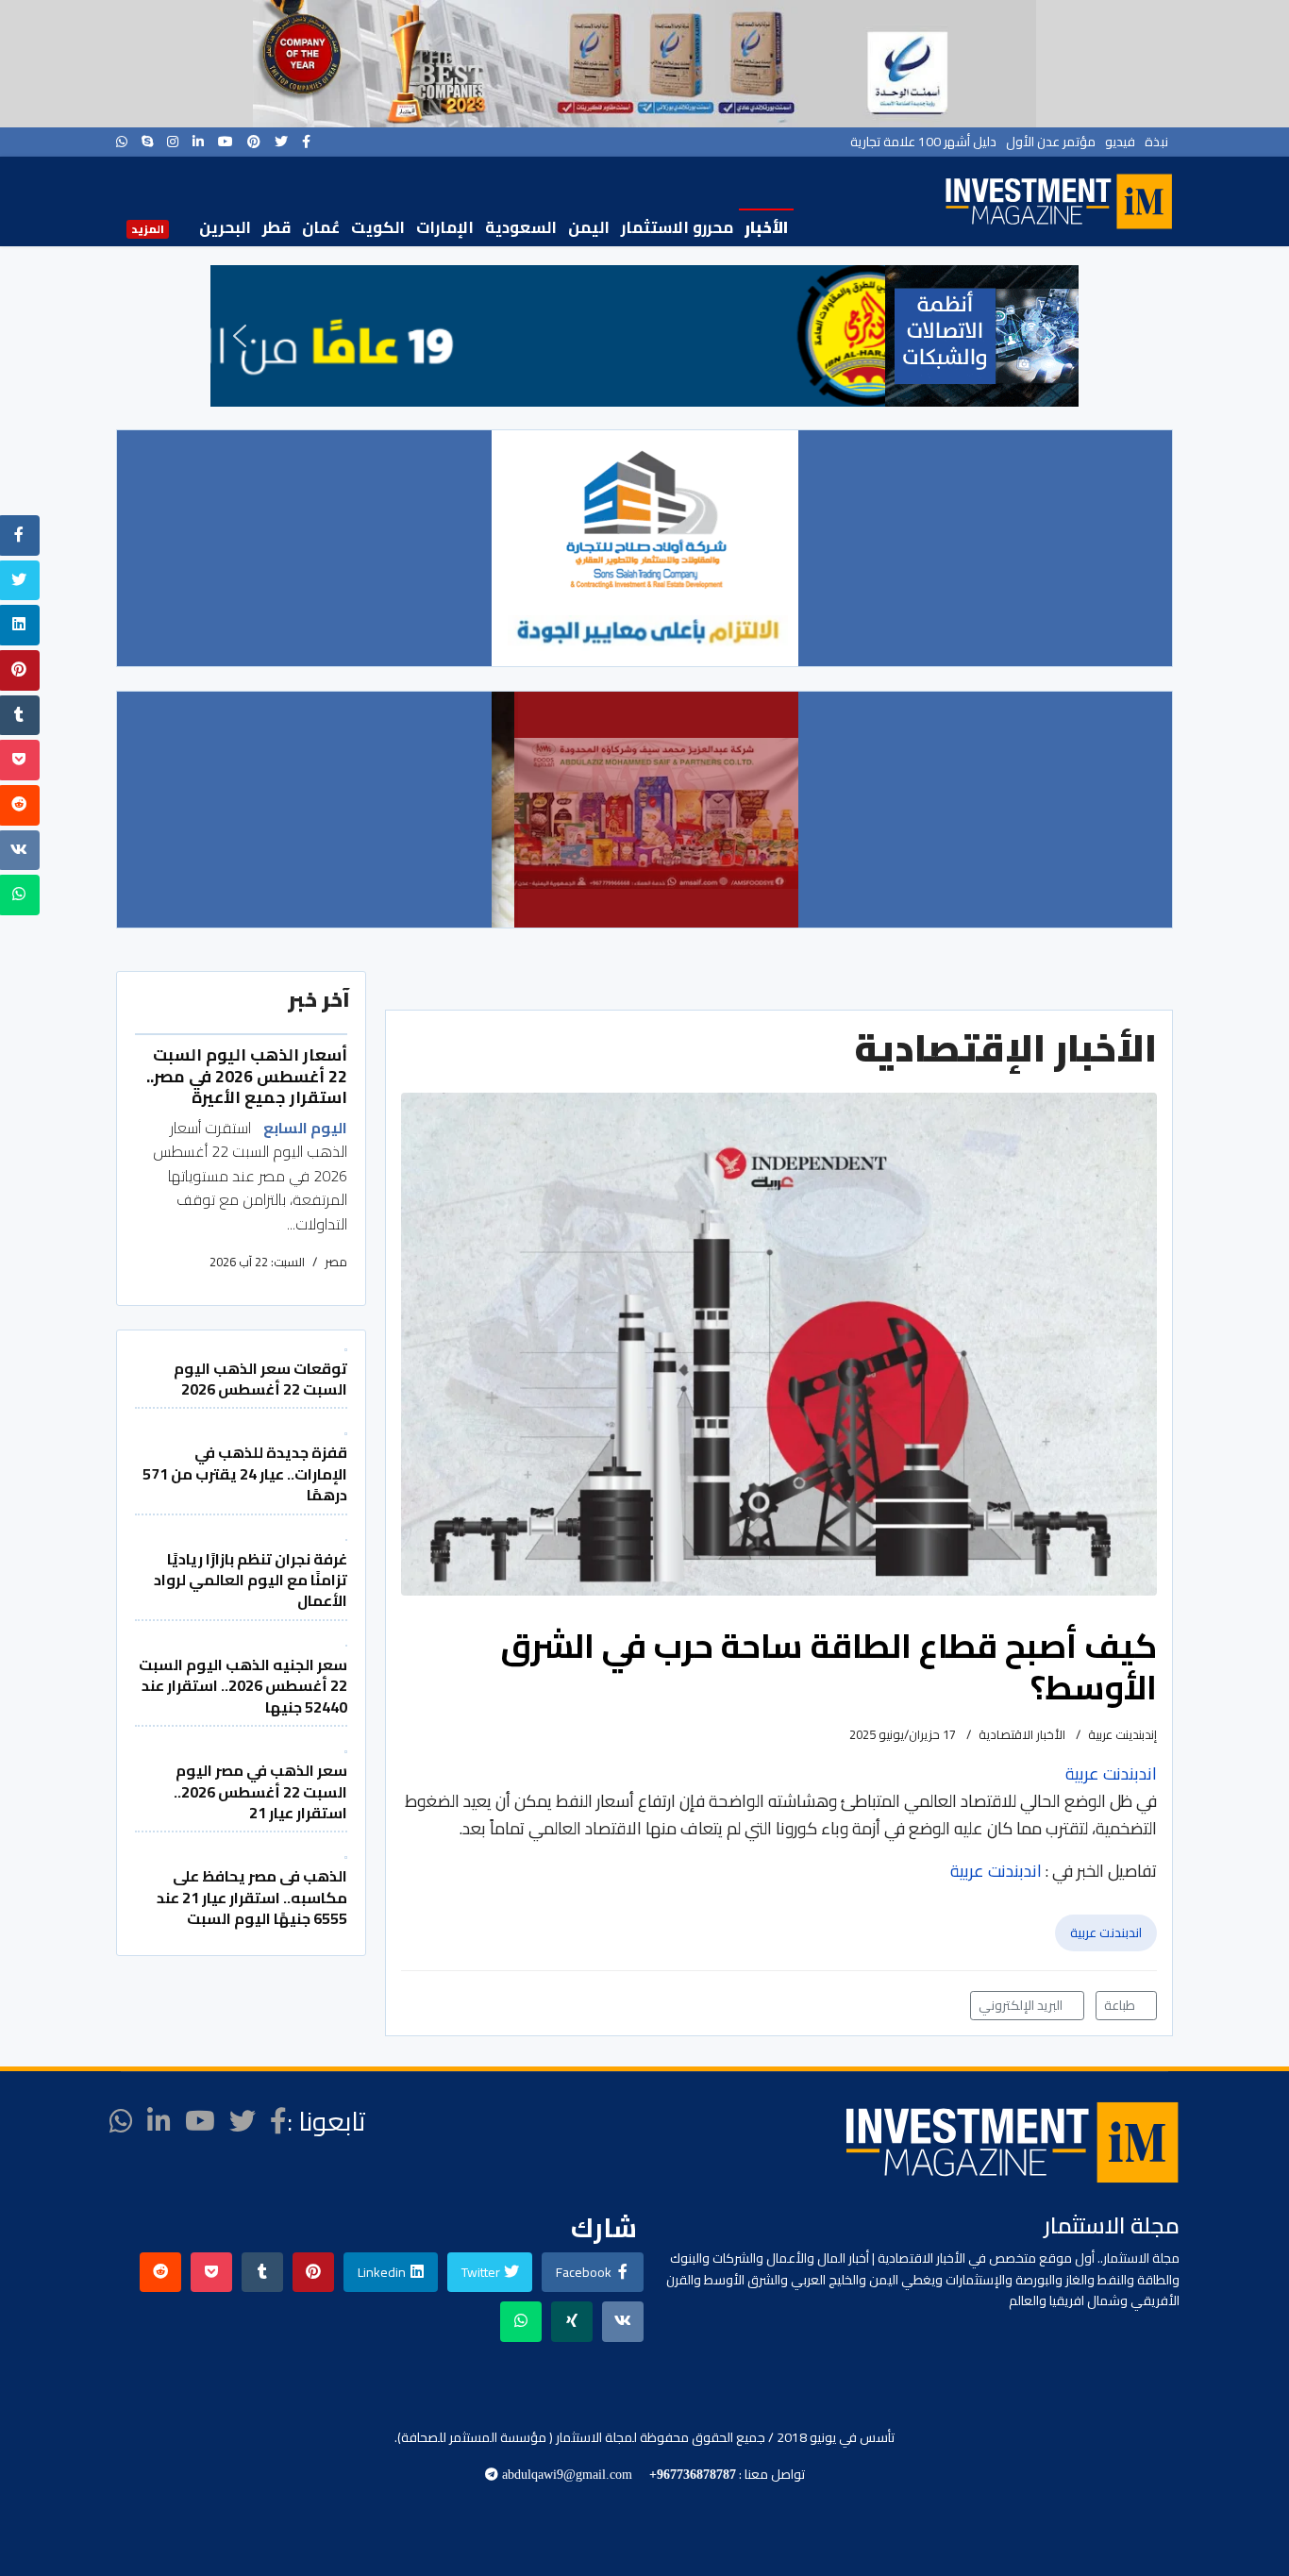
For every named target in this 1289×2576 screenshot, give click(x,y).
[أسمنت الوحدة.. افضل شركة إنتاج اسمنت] (644, 64)
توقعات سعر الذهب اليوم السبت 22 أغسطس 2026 (260, 1379)
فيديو (1120, 142)
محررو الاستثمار (677, 227)
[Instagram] (173, 142)
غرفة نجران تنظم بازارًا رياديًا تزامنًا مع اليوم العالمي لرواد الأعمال (251, 1580)
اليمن (589, 227)
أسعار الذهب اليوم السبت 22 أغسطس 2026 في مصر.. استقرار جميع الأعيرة (247, 1076)
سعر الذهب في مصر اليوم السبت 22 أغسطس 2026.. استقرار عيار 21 (260, 1791)
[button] (240, 336)
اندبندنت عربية (1106, 1932)
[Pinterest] (254, 142)
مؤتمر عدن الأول (1051, 142)
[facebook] (306, 142)
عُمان (321, 227)
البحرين (225, 227)
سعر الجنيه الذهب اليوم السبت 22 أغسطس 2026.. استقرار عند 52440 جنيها (243, 1686)
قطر (276, 227)
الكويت (378, 227)
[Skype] (147, 142)
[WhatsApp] (122, 142)
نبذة (1156, 142)
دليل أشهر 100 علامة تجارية (923, 142)
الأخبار (766, 227)
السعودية (521, 227)
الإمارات (445, 227)
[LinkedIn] (198, 142)
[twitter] (281, 142)
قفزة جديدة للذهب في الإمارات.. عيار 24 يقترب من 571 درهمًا (245, 1473)
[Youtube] (226, 142)
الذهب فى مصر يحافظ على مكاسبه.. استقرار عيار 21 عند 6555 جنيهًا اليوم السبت (252, 1897)
